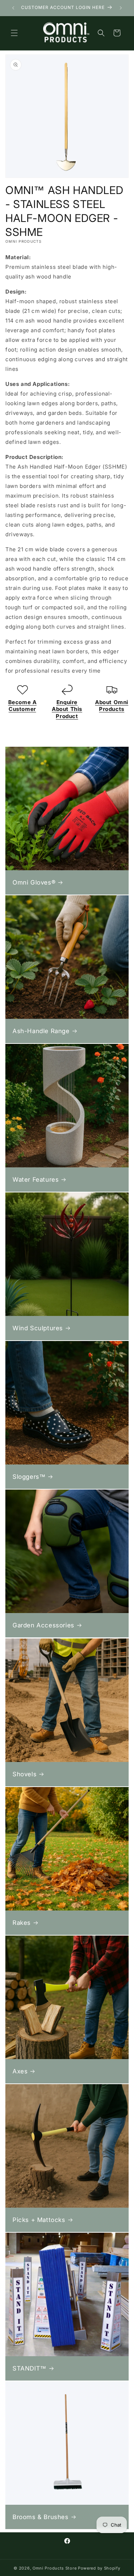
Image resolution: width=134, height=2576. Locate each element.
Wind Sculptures (38, 1328)
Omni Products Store (54, 2568)
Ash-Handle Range (41, 1031)
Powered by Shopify (99, 2568)
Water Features (36, 1180)
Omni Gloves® (34, 882)
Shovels (24, 1774)
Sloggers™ (29, 1477)
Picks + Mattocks (39, 2220)
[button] (14, 33)
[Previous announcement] (13, 8)
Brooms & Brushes (41, 2517)
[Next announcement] (121, 8)
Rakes (22, 1923)
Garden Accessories (43, 1625)
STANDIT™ (29, 2368)
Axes (20, 2071)
